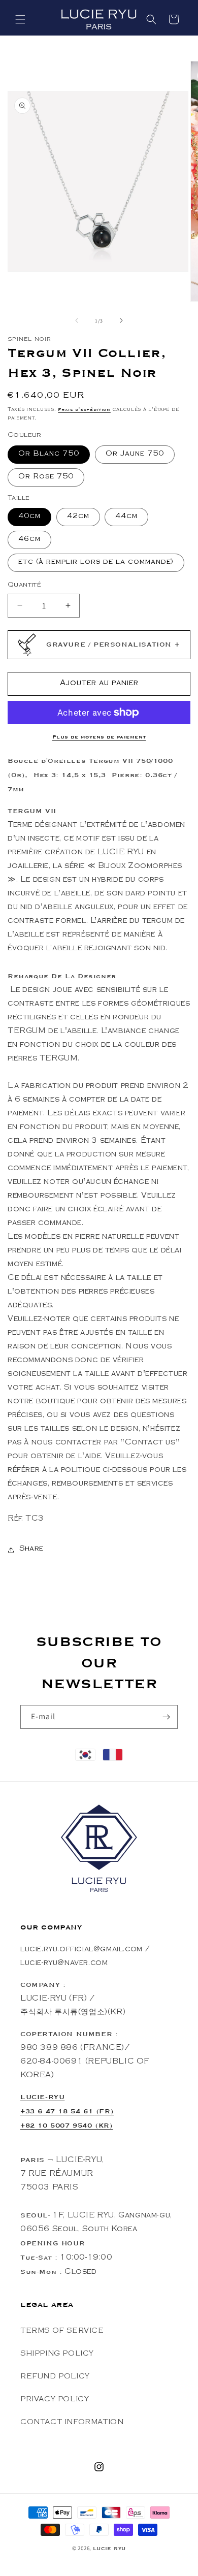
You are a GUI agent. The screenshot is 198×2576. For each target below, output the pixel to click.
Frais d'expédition (84, 410)
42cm (78, 517)
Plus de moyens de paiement (99, 737)
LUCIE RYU (109, 2549)
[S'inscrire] (166, 1717)
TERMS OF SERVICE (62, 2332)
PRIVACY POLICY (55, 2400)
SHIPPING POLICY (57, 2355)
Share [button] (31, 1550)
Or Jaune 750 (135, 455)
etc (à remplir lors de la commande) (96, 563)
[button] (20, 19)
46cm (29, 540)
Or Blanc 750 (49, 455)
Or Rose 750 (46, 477)
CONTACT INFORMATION (72, 2423)
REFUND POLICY (55, 2377)
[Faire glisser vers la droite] (121, 320)
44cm (126, 517)
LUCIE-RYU (42, 2097)
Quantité (24, 585)
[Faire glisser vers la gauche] (77, 320)
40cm (29, 517)
